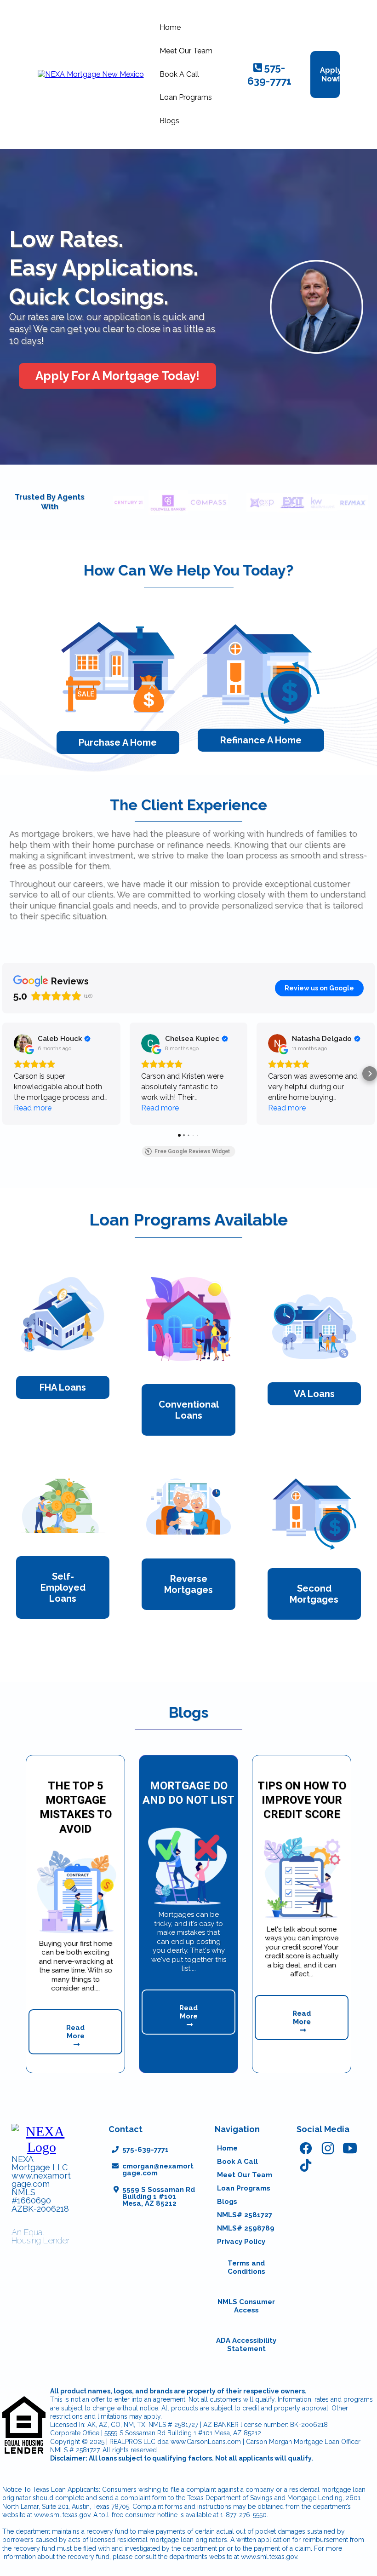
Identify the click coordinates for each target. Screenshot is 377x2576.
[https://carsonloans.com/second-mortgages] (314, 1514)
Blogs (169, 121)
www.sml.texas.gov (62, 2515)
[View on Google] (23, 1043)
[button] (7, 1074)
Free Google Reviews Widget (192, 1151)
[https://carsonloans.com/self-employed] (63, 1503)
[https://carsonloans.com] (91, 74)
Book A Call (179, 74)
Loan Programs (186, 97)
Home (170, 27)
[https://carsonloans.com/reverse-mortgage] (188, 1507)
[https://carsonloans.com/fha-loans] (63, 1315)
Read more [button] (33, 1108)
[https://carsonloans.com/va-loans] (314, 1327)
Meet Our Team (186, 51)
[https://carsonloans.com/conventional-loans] (188, 1319)
